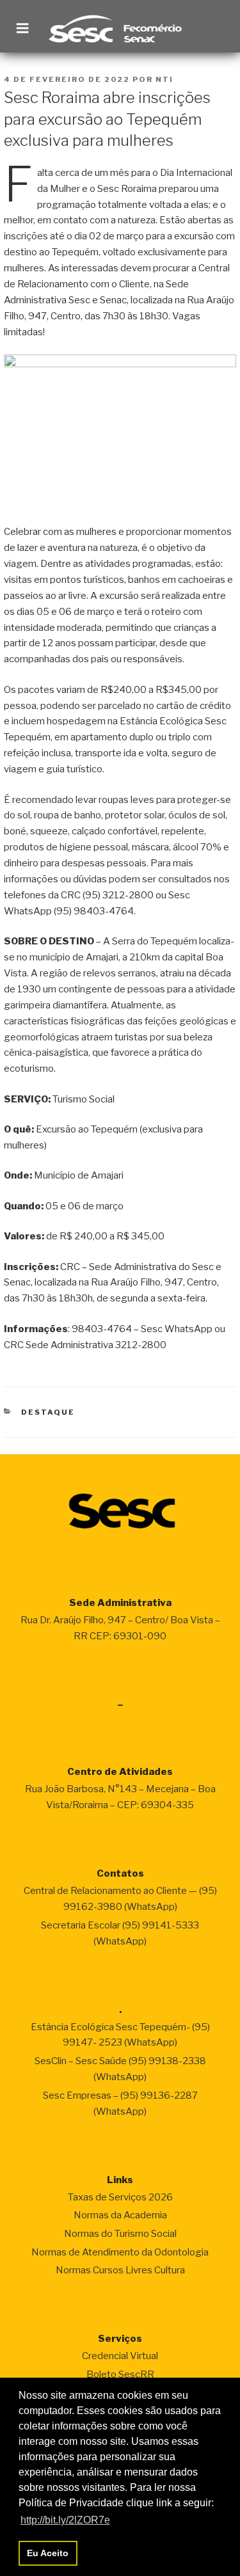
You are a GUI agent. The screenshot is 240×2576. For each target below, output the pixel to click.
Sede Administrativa (120, 1603)
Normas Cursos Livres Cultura (120, 2270)
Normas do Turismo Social (120, 2234)
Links (120, 2180)
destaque (48, 1412)
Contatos (120, 1873)
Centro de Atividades (120, 1772)
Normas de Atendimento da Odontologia (120, 2252)
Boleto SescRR (120, 2374)
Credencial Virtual (120, 2356)
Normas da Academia (120, 2215)
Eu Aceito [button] (48, 2553)
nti (164, 79)
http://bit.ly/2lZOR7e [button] (65, 2520)
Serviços (120, 2339)
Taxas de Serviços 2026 (120, 2197)
